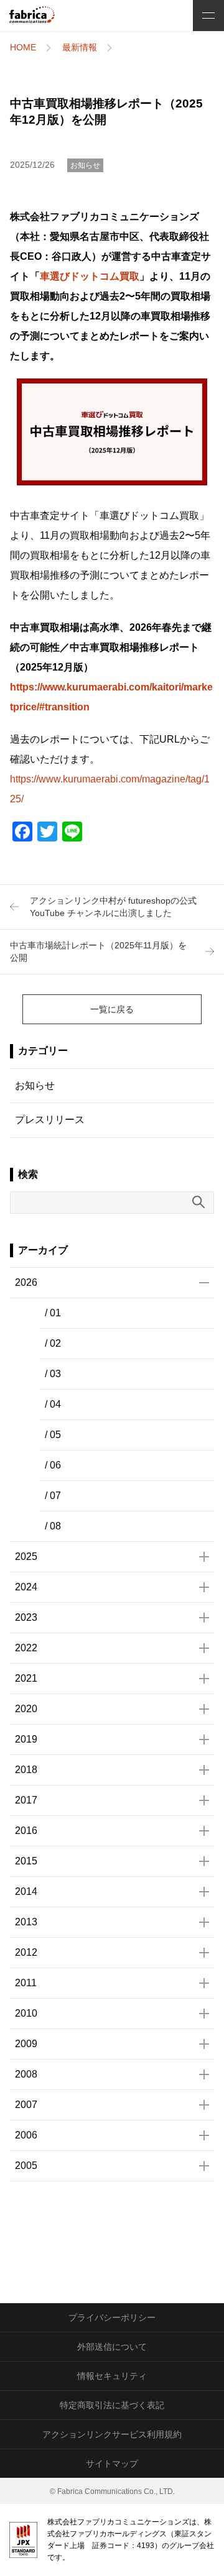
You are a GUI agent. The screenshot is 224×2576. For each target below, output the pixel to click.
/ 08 (53, 1526)
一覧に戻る (112, 1009)
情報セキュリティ (112, 2376)
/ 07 (53, 1496)
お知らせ (85, 165)
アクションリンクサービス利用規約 (112, 2434)
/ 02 (53, 1343)
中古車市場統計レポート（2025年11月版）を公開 (98, 951)
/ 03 (53, 1374)
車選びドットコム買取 (90, 276)
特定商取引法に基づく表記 (112, 2405)
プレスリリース (50, 1120)
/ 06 (53, 1465)
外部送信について (112, 2347)
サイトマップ (112, 2464)
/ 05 (53, 1435)
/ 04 (53, 1404)
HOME (23, 47)
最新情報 (80, 47)
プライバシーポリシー (112, 2317)
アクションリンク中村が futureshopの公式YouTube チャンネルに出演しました (113, 907)
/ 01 (53, 1313)
